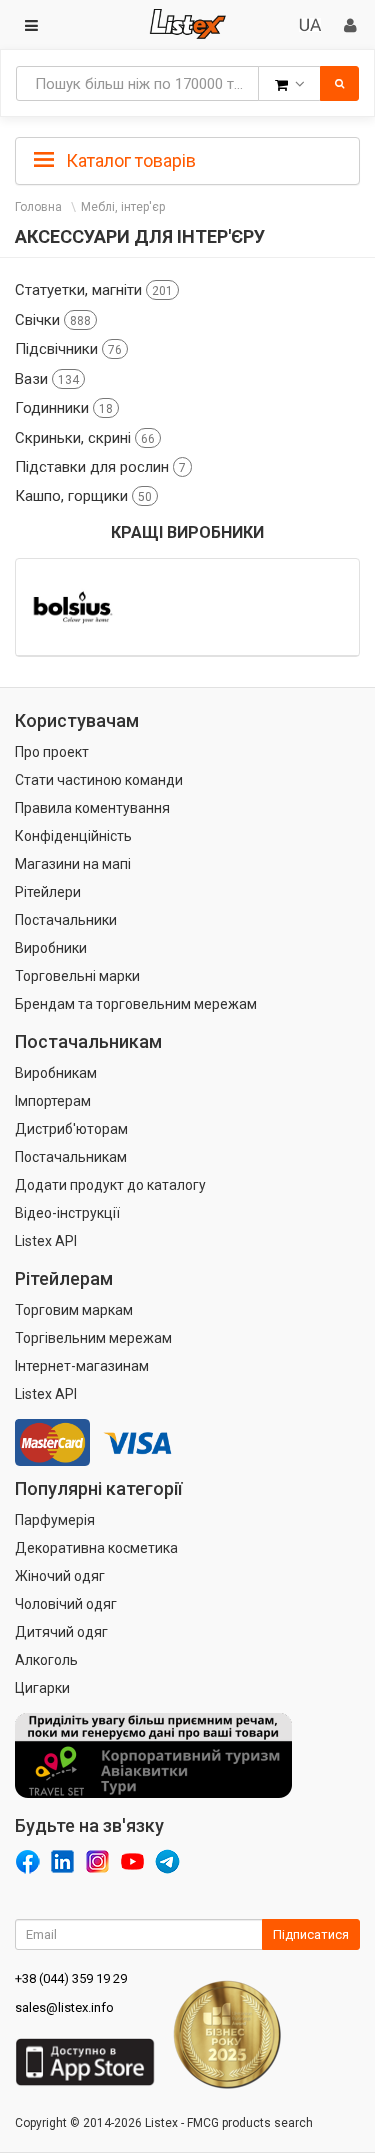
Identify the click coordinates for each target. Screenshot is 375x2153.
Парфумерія (55, 1520)
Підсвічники (68, 349)
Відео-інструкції (67, 1213)
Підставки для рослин (100, 467)
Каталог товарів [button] (129, 160)
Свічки (53, 320)
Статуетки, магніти (94, 290)
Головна (38, 207)
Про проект (52, 752)
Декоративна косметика (96, 1548)
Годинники (64, 408)
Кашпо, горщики (83, 496)
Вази (47, 379)
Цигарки (42, 1688)
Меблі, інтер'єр (123, 207)
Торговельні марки (77, 976)
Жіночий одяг (60, 1576)
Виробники (51, 948)
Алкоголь (46, 1660)
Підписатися (311, 1934)
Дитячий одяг (61, 1632)
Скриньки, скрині (85, 438)
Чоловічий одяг (66, 1604)
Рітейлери (48, 892)
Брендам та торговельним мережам (136, 1004)
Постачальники (66, 920)
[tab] (187, 159)
